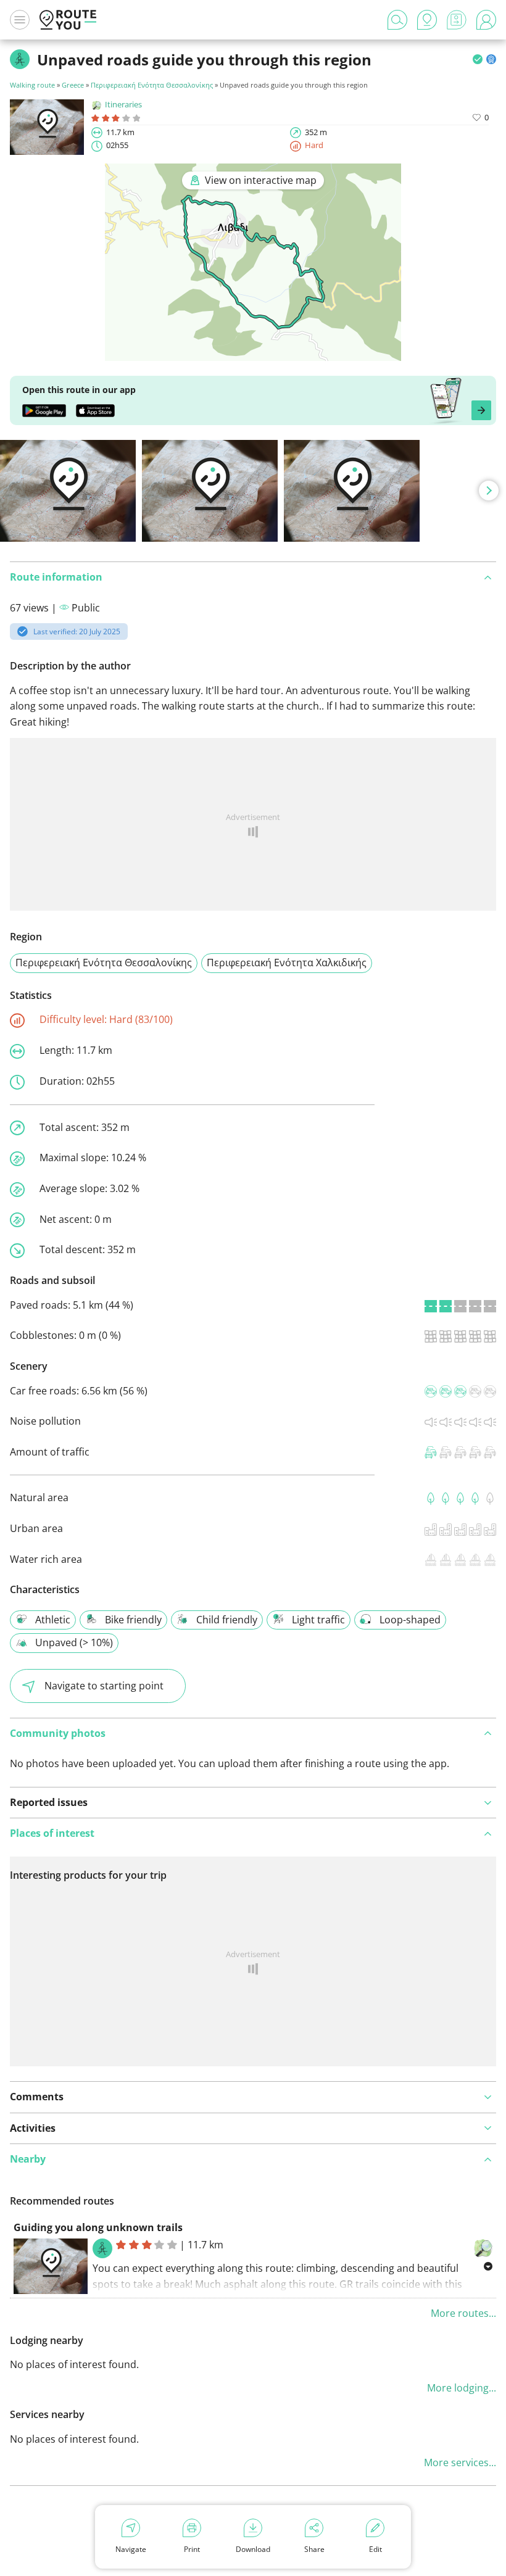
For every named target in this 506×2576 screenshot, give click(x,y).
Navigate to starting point (104, 1686)
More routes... (463, 2313)
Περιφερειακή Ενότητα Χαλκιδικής (287, 963)
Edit (375, 2549)
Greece (73, 85)
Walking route (32, 85)
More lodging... (462, 2388)
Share (314, 2549)
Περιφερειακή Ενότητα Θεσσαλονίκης (152, 85)
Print (192, 2549)
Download (253, 2549)
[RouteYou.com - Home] (68, 20)
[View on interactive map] (253, 352)
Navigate (131, 2549)
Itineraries (123, 104)
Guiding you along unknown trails (98, 2227)
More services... (460, 2462)
